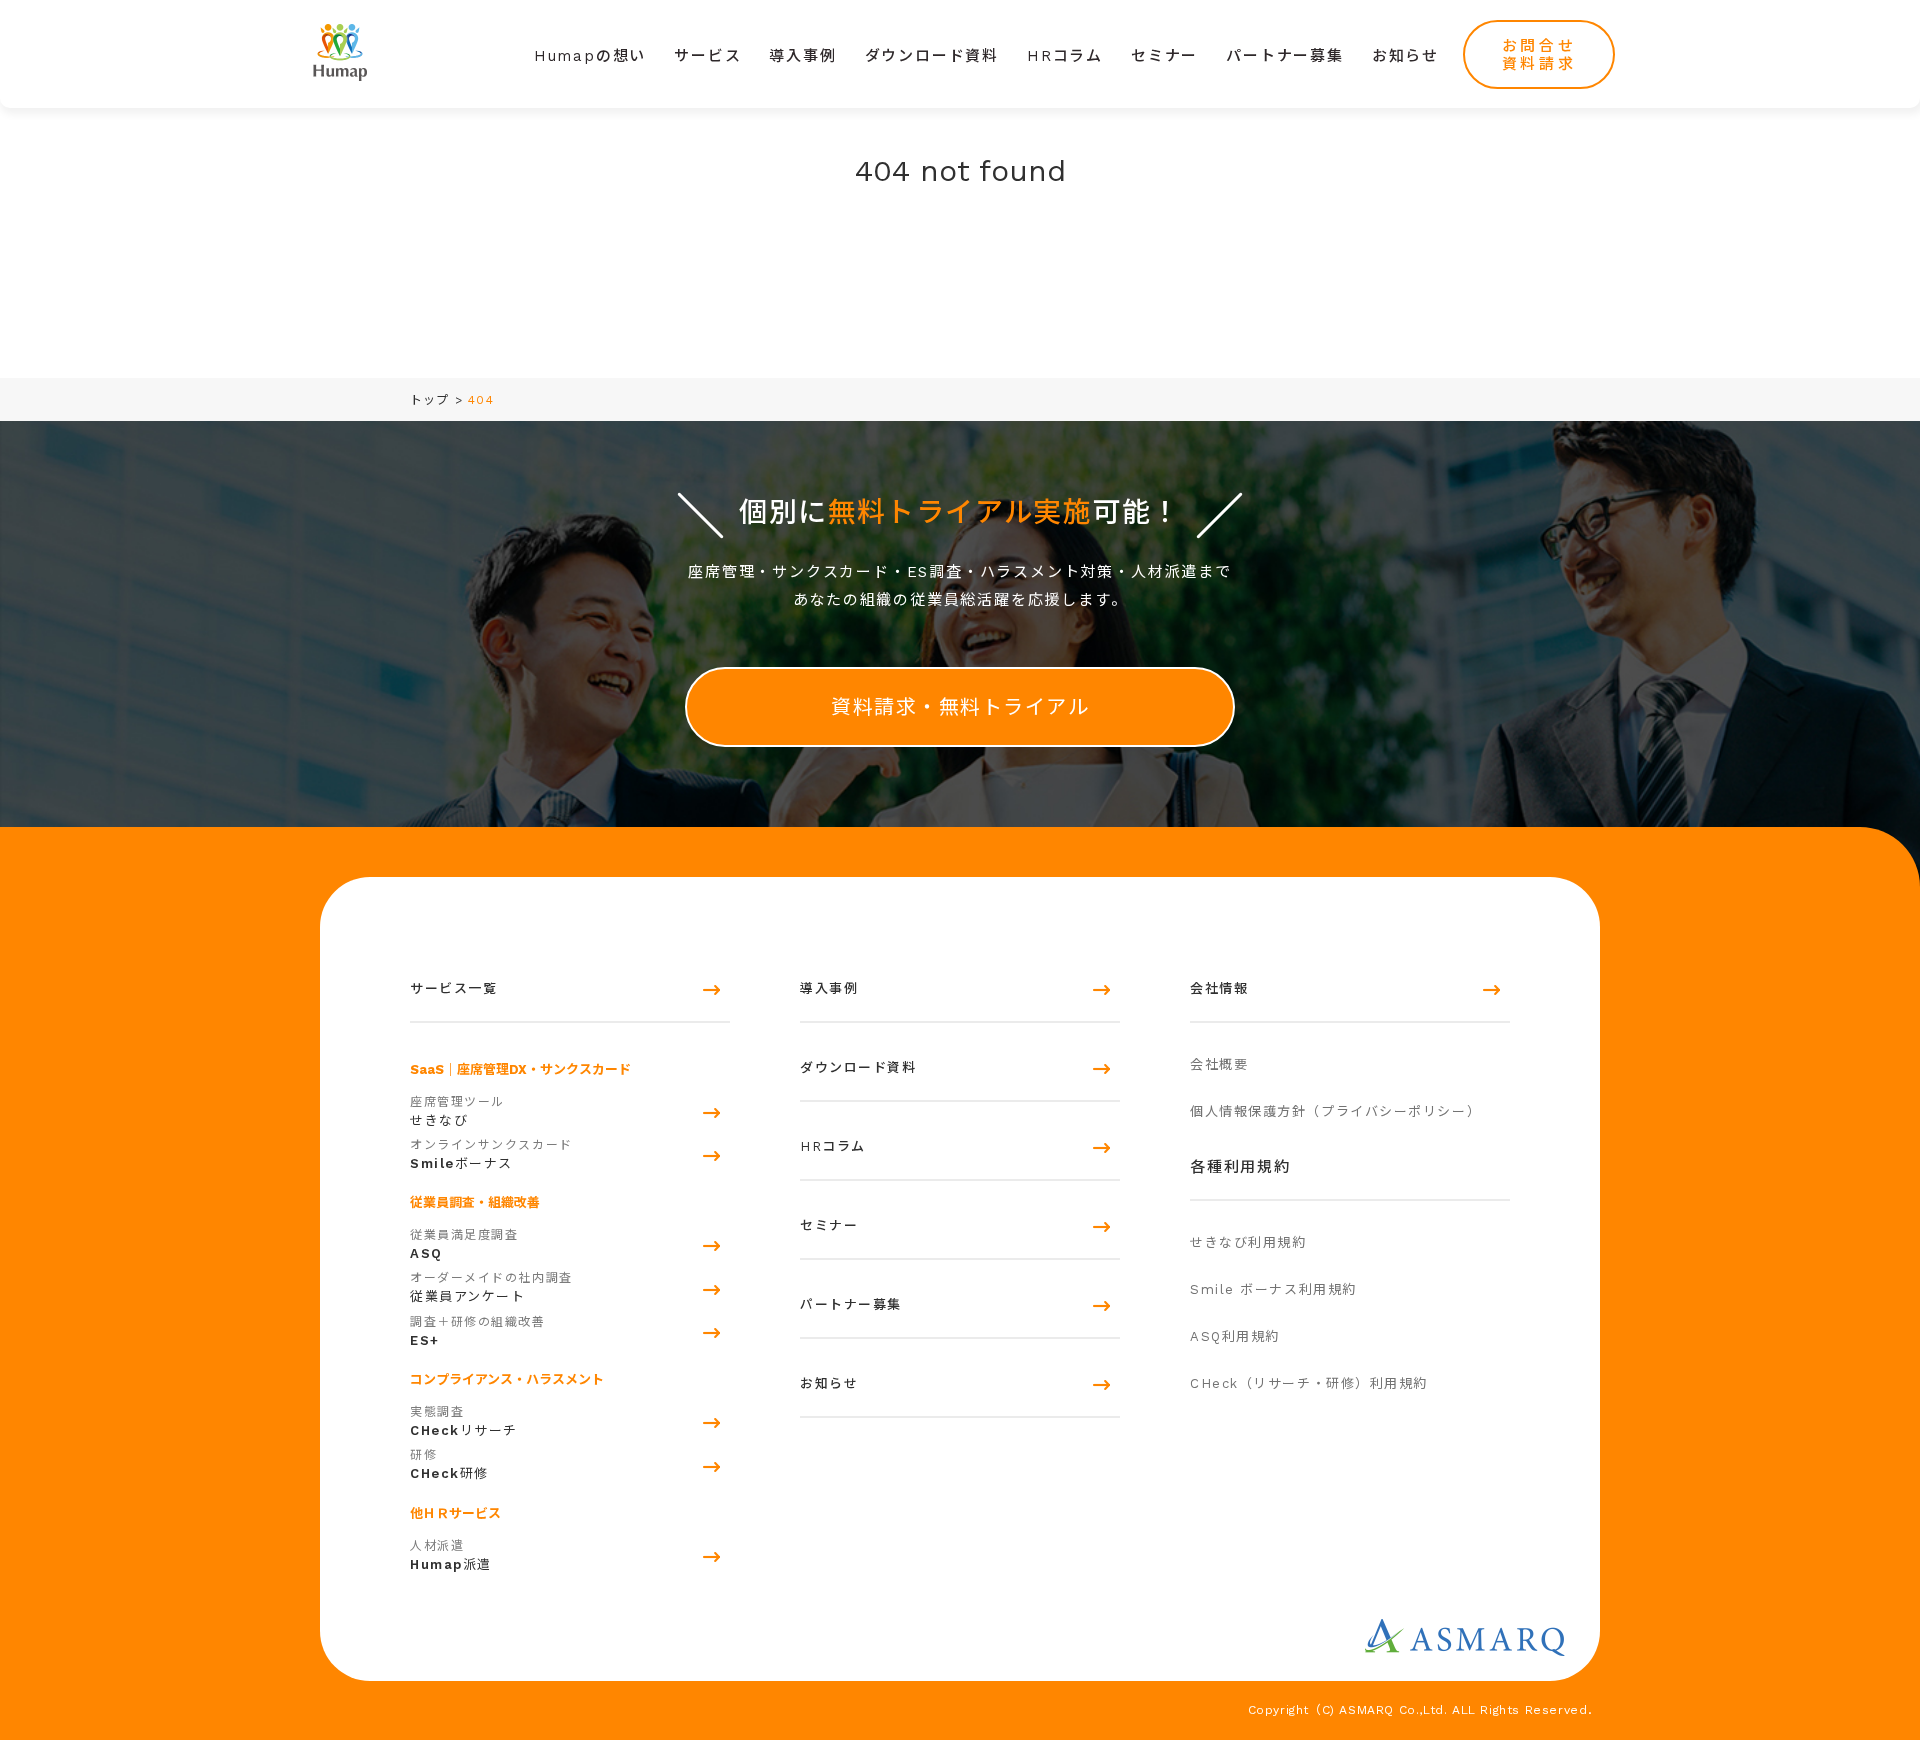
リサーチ (464, 1421)
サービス (707, 56)
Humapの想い (590, 56)
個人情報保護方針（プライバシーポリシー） (1335, 1111)
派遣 (451, 1555)
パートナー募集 (1285, 56)
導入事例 (802, 56)
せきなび (457, 1111)
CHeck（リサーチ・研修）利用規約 (1309, 1383)
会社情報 (1219, 988)
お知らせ (1405, 56)
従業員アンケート (491, 1287)
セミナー (1164, 56)
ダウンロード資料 (932, 56)
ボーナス (491, 1154)
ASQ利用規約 (1235, 1336)
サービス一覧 (453, 988)
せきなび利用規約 (1248, 1242)
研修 (449, 1464)
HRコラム (1065, 56)
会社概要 (1219, 1064)
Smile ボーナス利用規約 (1273, 1289)
